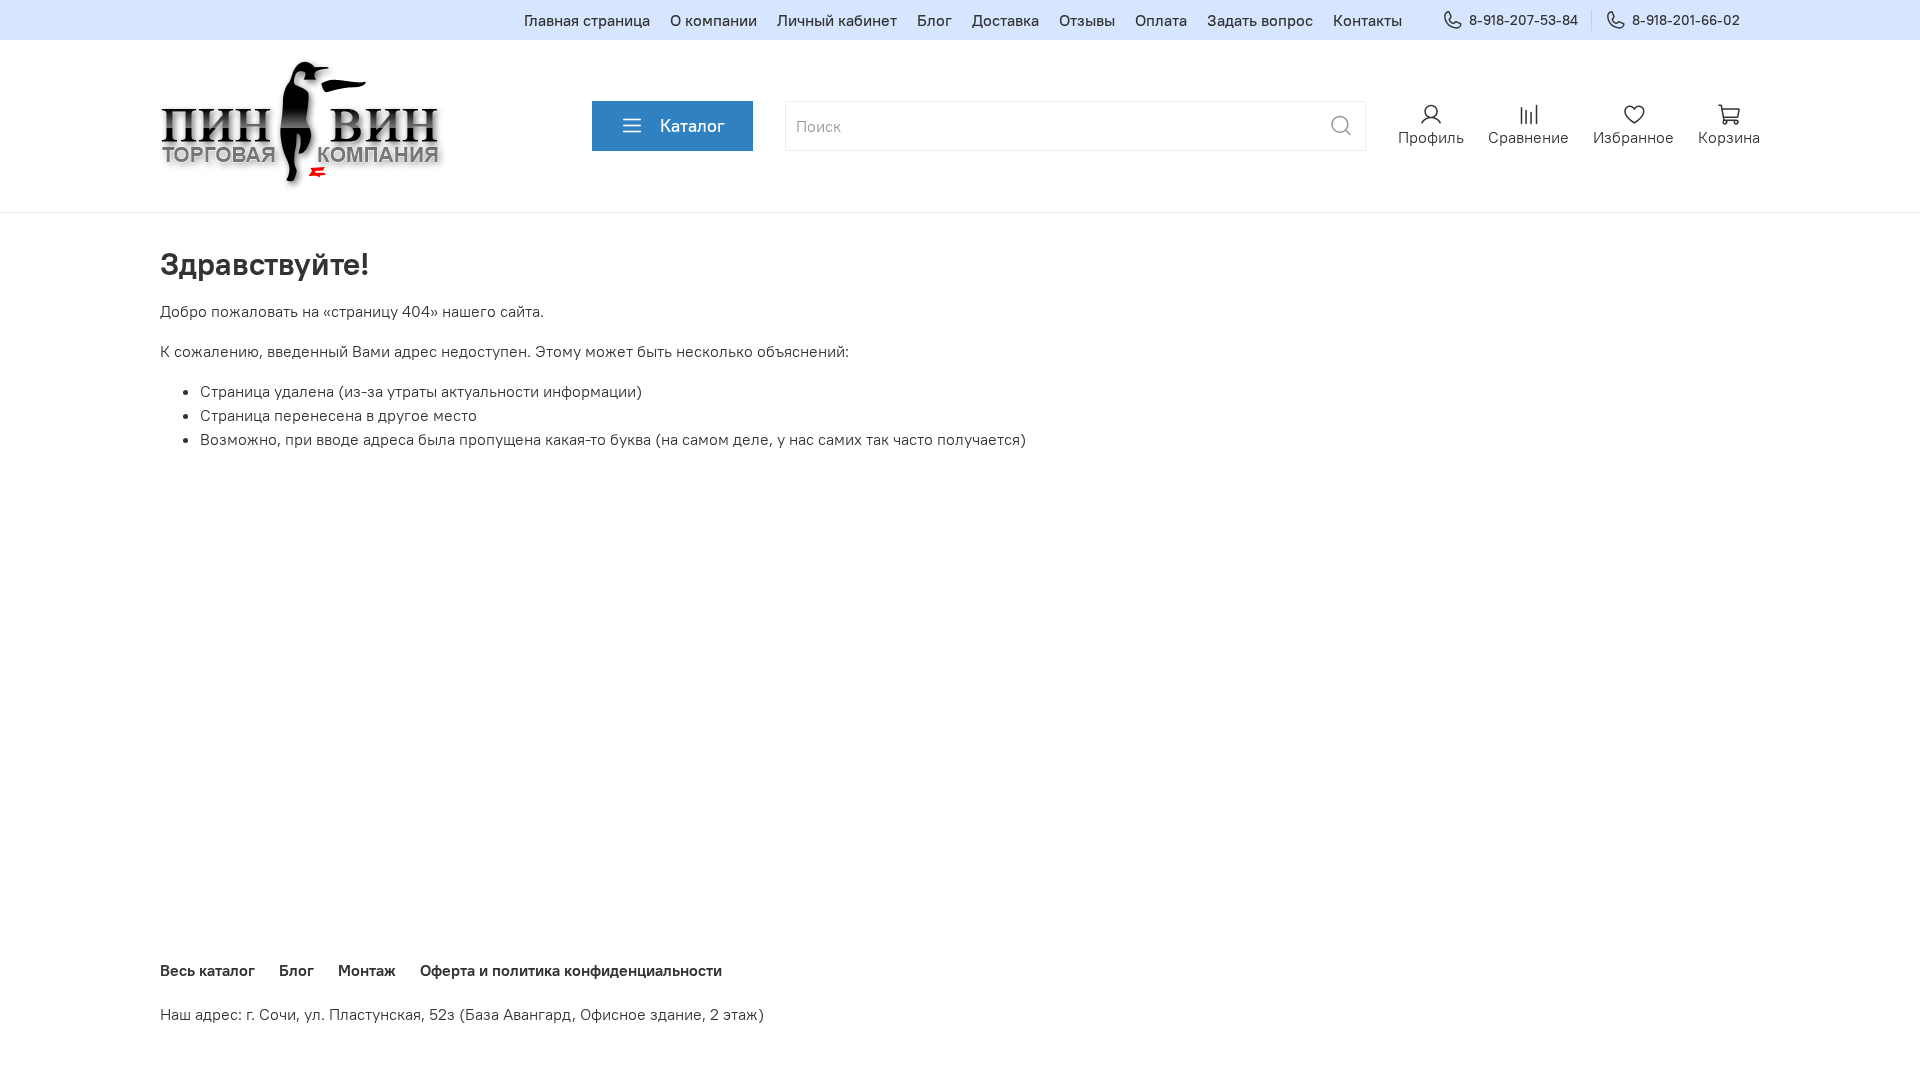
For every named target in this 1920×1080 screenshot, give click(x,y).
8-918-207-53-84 (1523, 20)
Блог (934, 20)
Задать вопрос (1260, 20)
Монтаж (367, 970)
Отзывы (1087, 20)
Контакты (1367, 20)
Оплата (1161, 20)
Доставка (1005, 20)
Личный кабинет (837, 20)
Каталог (692, 125)
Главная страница (587, 20)
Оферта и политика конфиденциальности (571, 970)
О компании (713, 20)
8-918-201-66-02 (1686, 20)
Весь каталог (207, 970)
